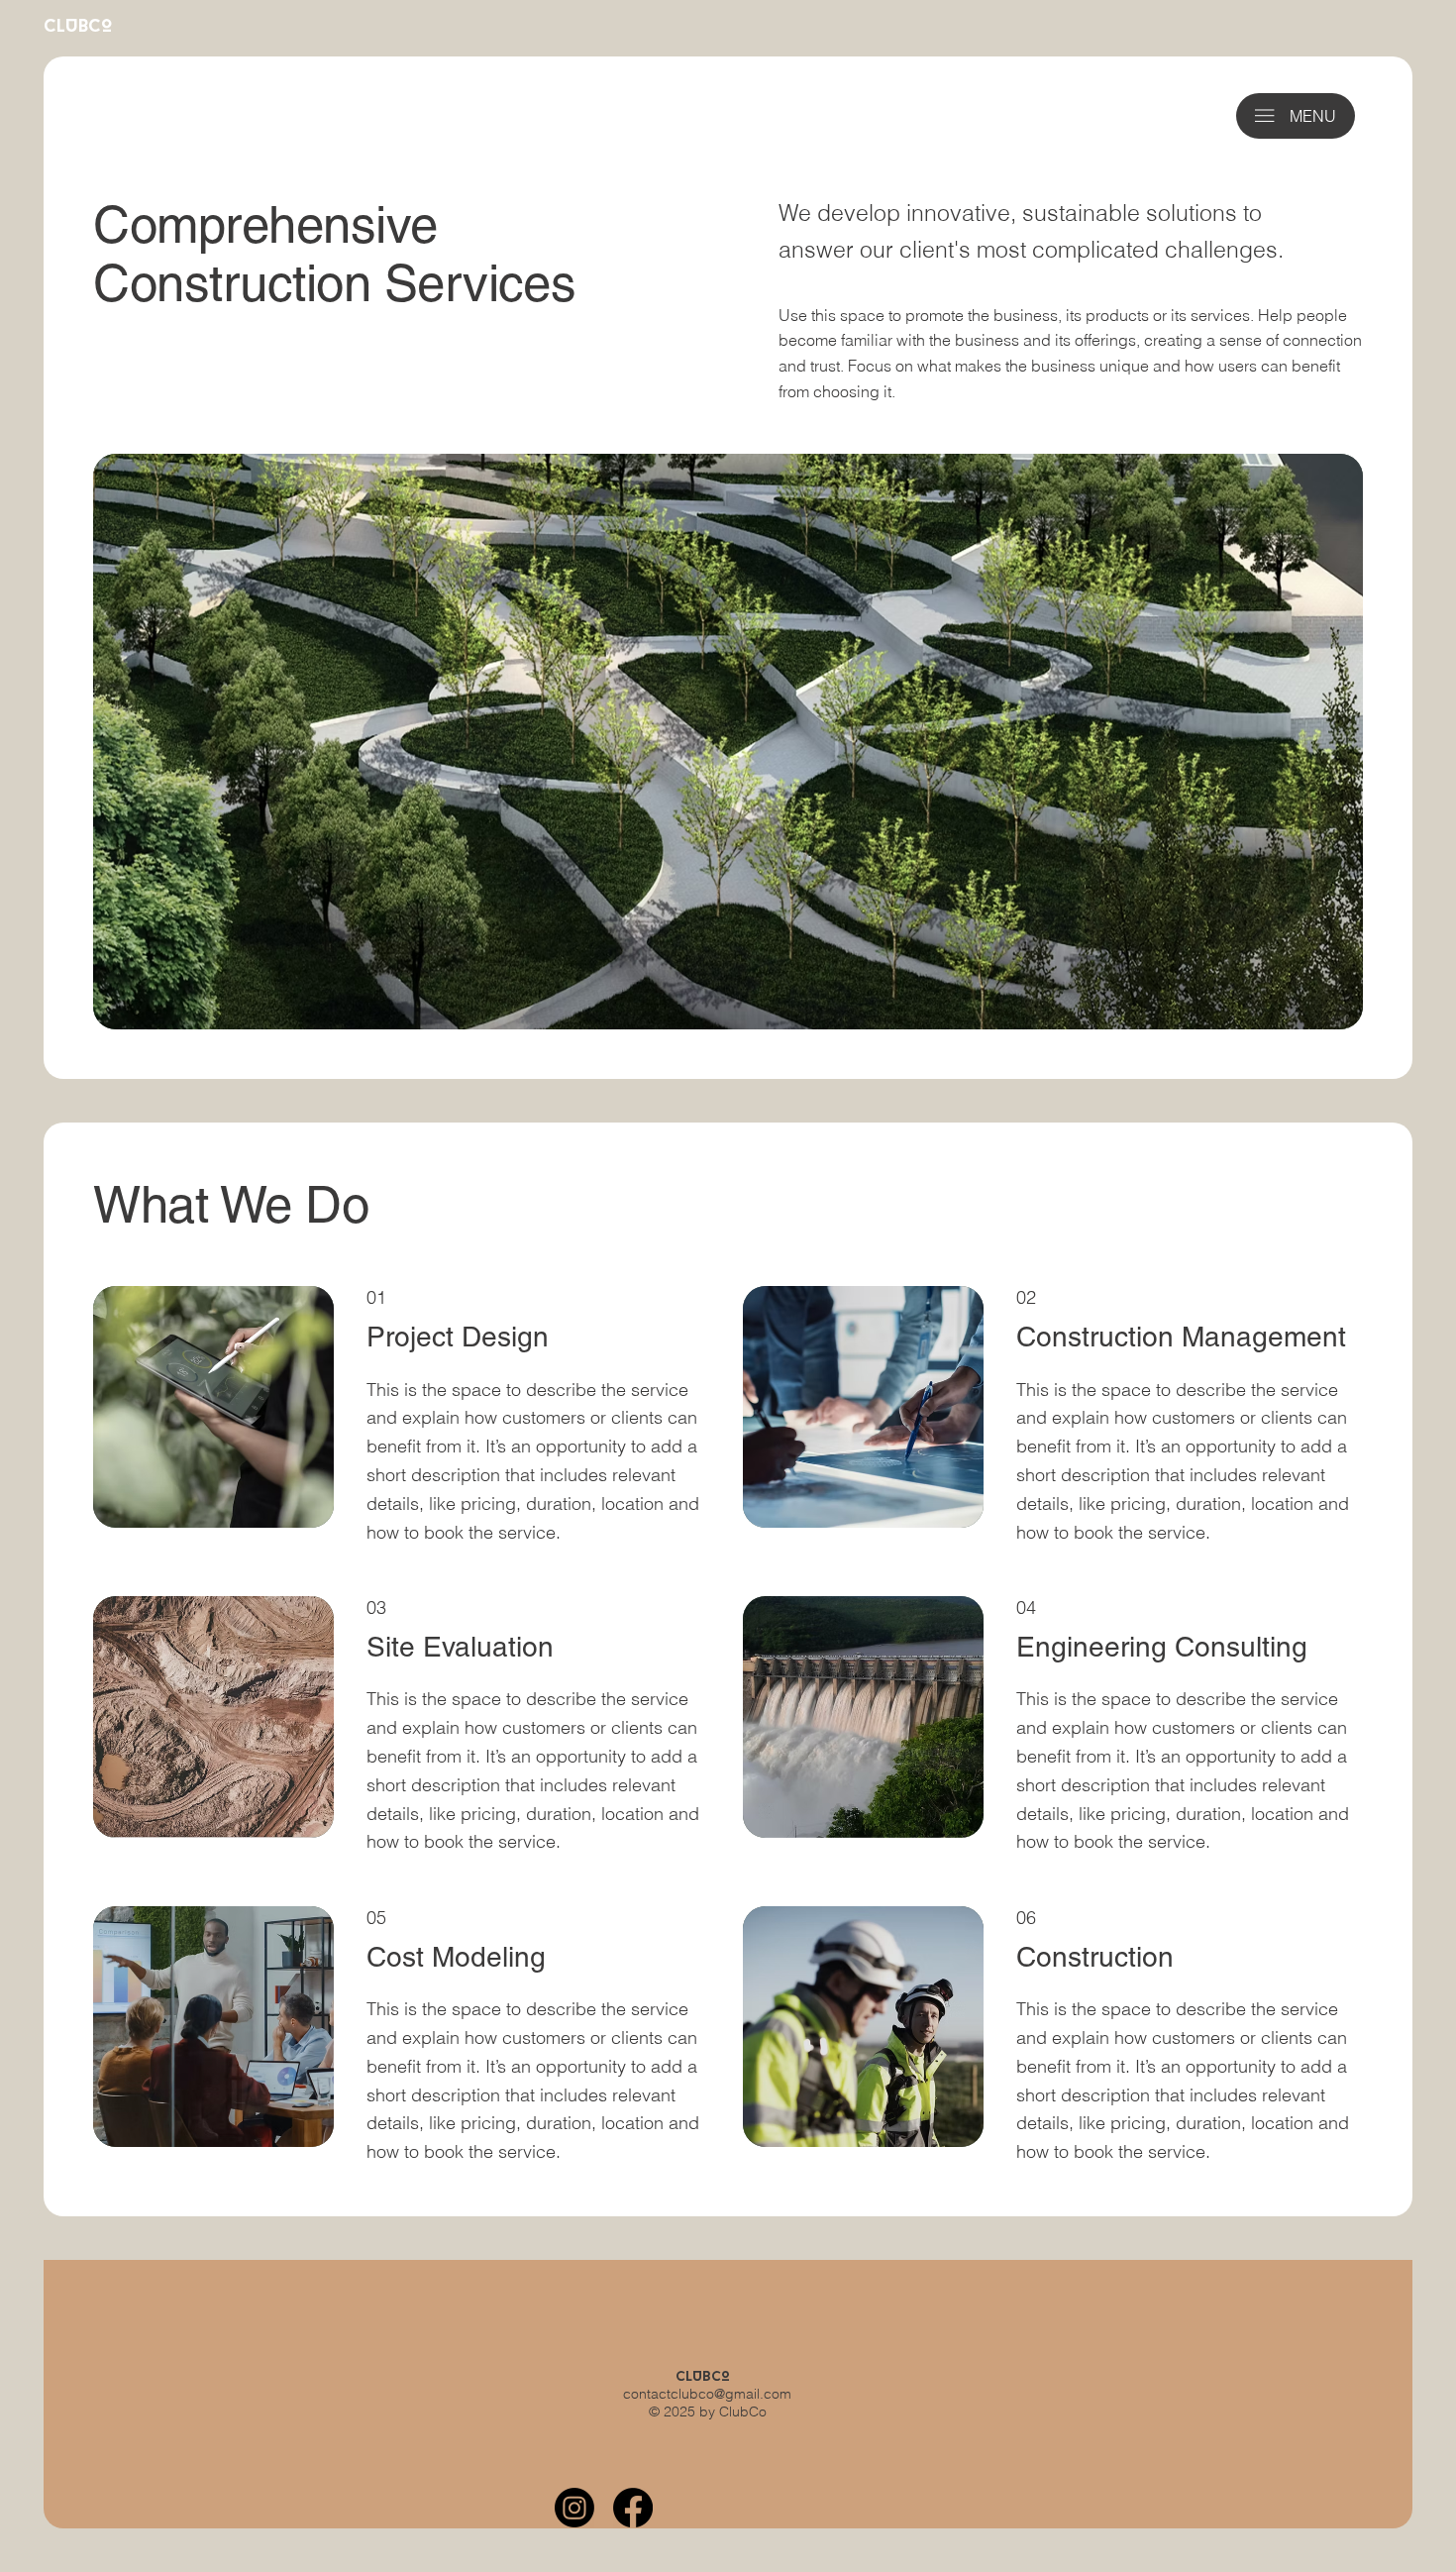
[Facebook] (633, 2508)
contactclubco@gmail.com (707, 2394)
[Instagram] (574, 2508)
